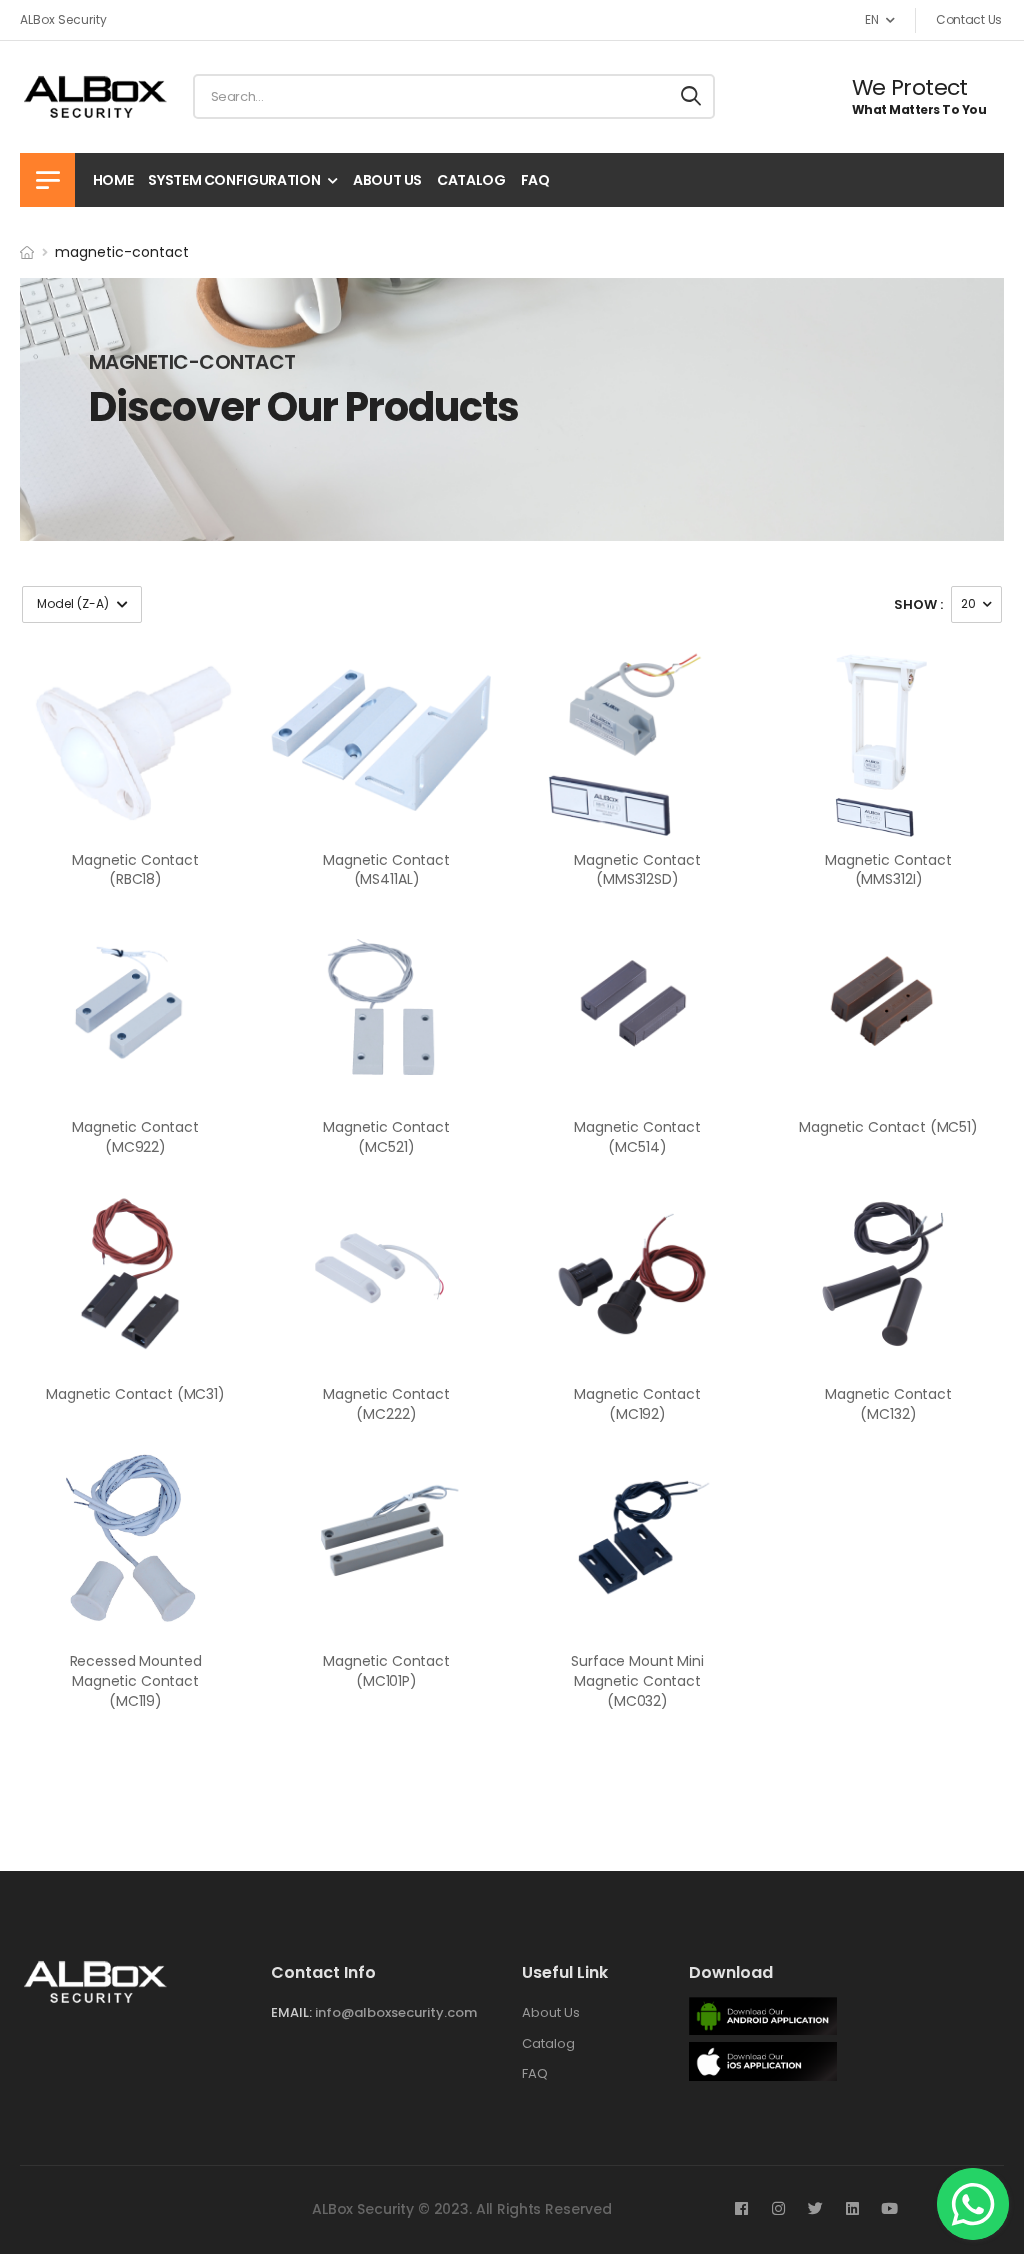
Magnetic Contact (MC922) (135, 1137)
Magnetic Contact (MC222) (386, 1404)
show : (918, 604)
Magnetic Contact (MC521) (386, 1137)
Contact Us (969, 20)
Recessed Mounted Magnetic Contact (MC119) (136, 1680)
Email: (291, 2012)
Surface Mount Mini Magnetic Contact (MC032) (637, 1680)
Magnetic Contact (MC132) (888, 1404)
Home (113, 180)
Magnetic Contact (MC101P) (386, 1671)
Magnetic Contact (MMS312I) (888, 870)
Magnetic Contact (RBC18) (135, 870)
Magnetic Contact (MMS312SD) (637, 870)
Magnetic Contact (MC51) (888, 1127)
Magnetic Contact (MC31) (135, 1394)
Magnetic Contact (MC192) (637, 1404)
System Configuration (234, 180)
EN (871, 19)
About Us (387, 180)
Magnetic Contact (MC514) (637, 1137)
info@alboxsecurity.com (396, 2012)
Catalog (471, 180)
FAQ (535, 180)
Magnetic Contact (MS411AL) (386, 870)
